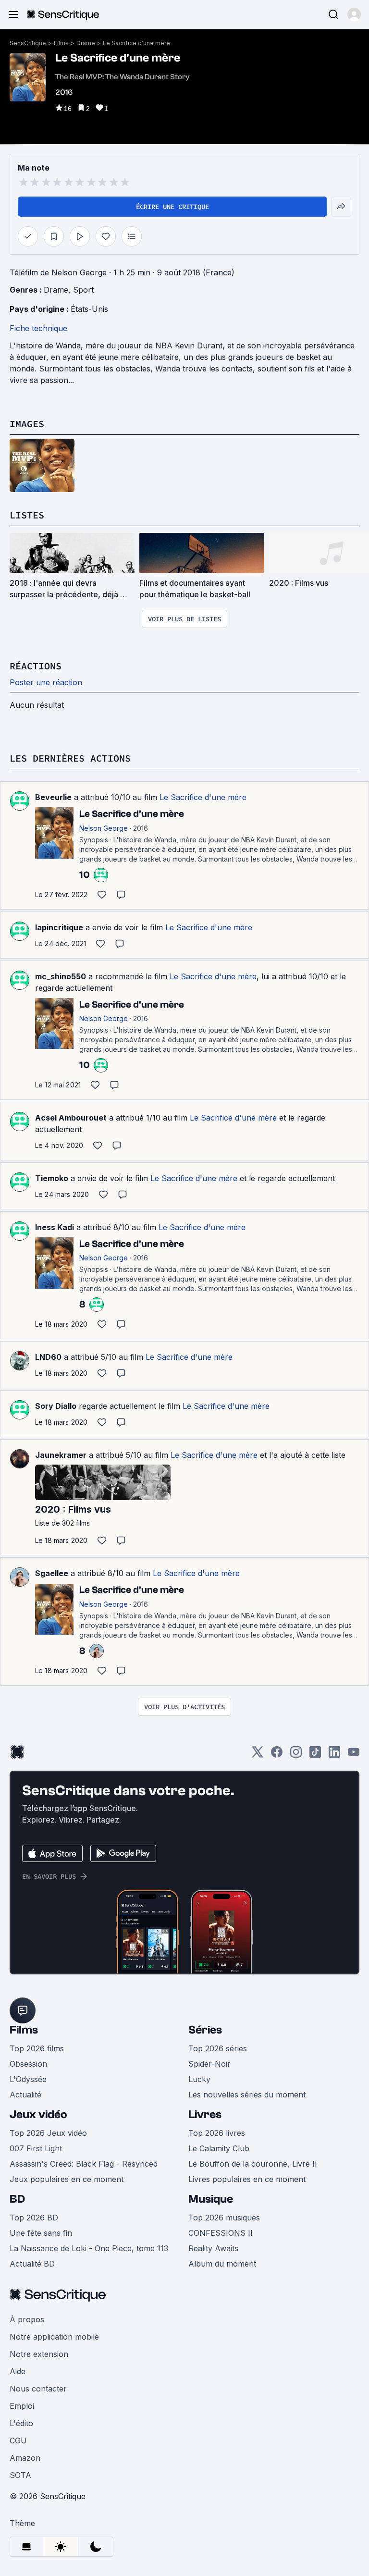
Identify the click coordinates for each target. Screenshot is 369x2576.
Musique (211, 2199)
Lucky (199, 2079)
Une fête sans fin (41, 2233)
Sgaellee (52, 1573)
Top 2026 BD (34, 2218)
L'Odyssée (28, 2079)
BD (17, 2199)
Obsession (28, 2064)
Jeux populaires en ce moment (67, 2179)
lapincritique (59, 927)
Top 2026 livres (217, 2133)
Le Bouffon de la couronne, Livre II (253, 2164)
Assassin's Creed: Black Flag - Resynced (84, 2164)
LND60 (48, 1357)
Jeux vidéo (38, 2114)
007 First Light (36, 2148)
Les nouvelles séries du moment (247, 2095)
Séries (205, 2030)
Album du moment (222, 2264)
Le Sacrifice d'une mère (136, 43)
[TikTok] (315, 1755)
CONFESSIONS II (221, 2233)
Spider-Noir (209, 2064)
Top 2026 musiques (224, 2218)
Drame (86, 43)
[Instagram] (296, 1755)
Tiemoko (52, 1178)
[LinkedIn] (334, 1755)
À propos (27, 2319)
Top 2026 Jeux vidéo (48, 2133)
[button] (354, 14)
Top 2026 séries (218, 2048)
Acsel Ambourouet (71, 1118)
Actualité (25, 2095)
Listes (27, 515)
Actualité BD (32, 2264)
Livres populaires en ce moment (247, 2179)
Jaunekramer (61, 1455)
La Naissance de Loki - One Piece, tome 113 (89, 2248)
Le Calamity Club (219, 2148)
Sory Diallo (56, 1406)
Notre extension (39, 2354)
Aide (18, 2371)
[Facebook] (277, 1755)
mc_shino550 (61, 976)
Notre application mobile (54, 2337)
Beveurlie (53, 797)
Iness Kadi (55, 1227)
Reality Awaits (213, 2248)
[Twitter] (258, 1755)
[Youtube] (354, 1755)
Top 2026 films (37, 2048)
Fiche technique (38, 328)
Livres (205, 2114)
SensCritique (28, 43)
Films (61, 43)
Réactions (36, 666)
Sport (83, 290)
